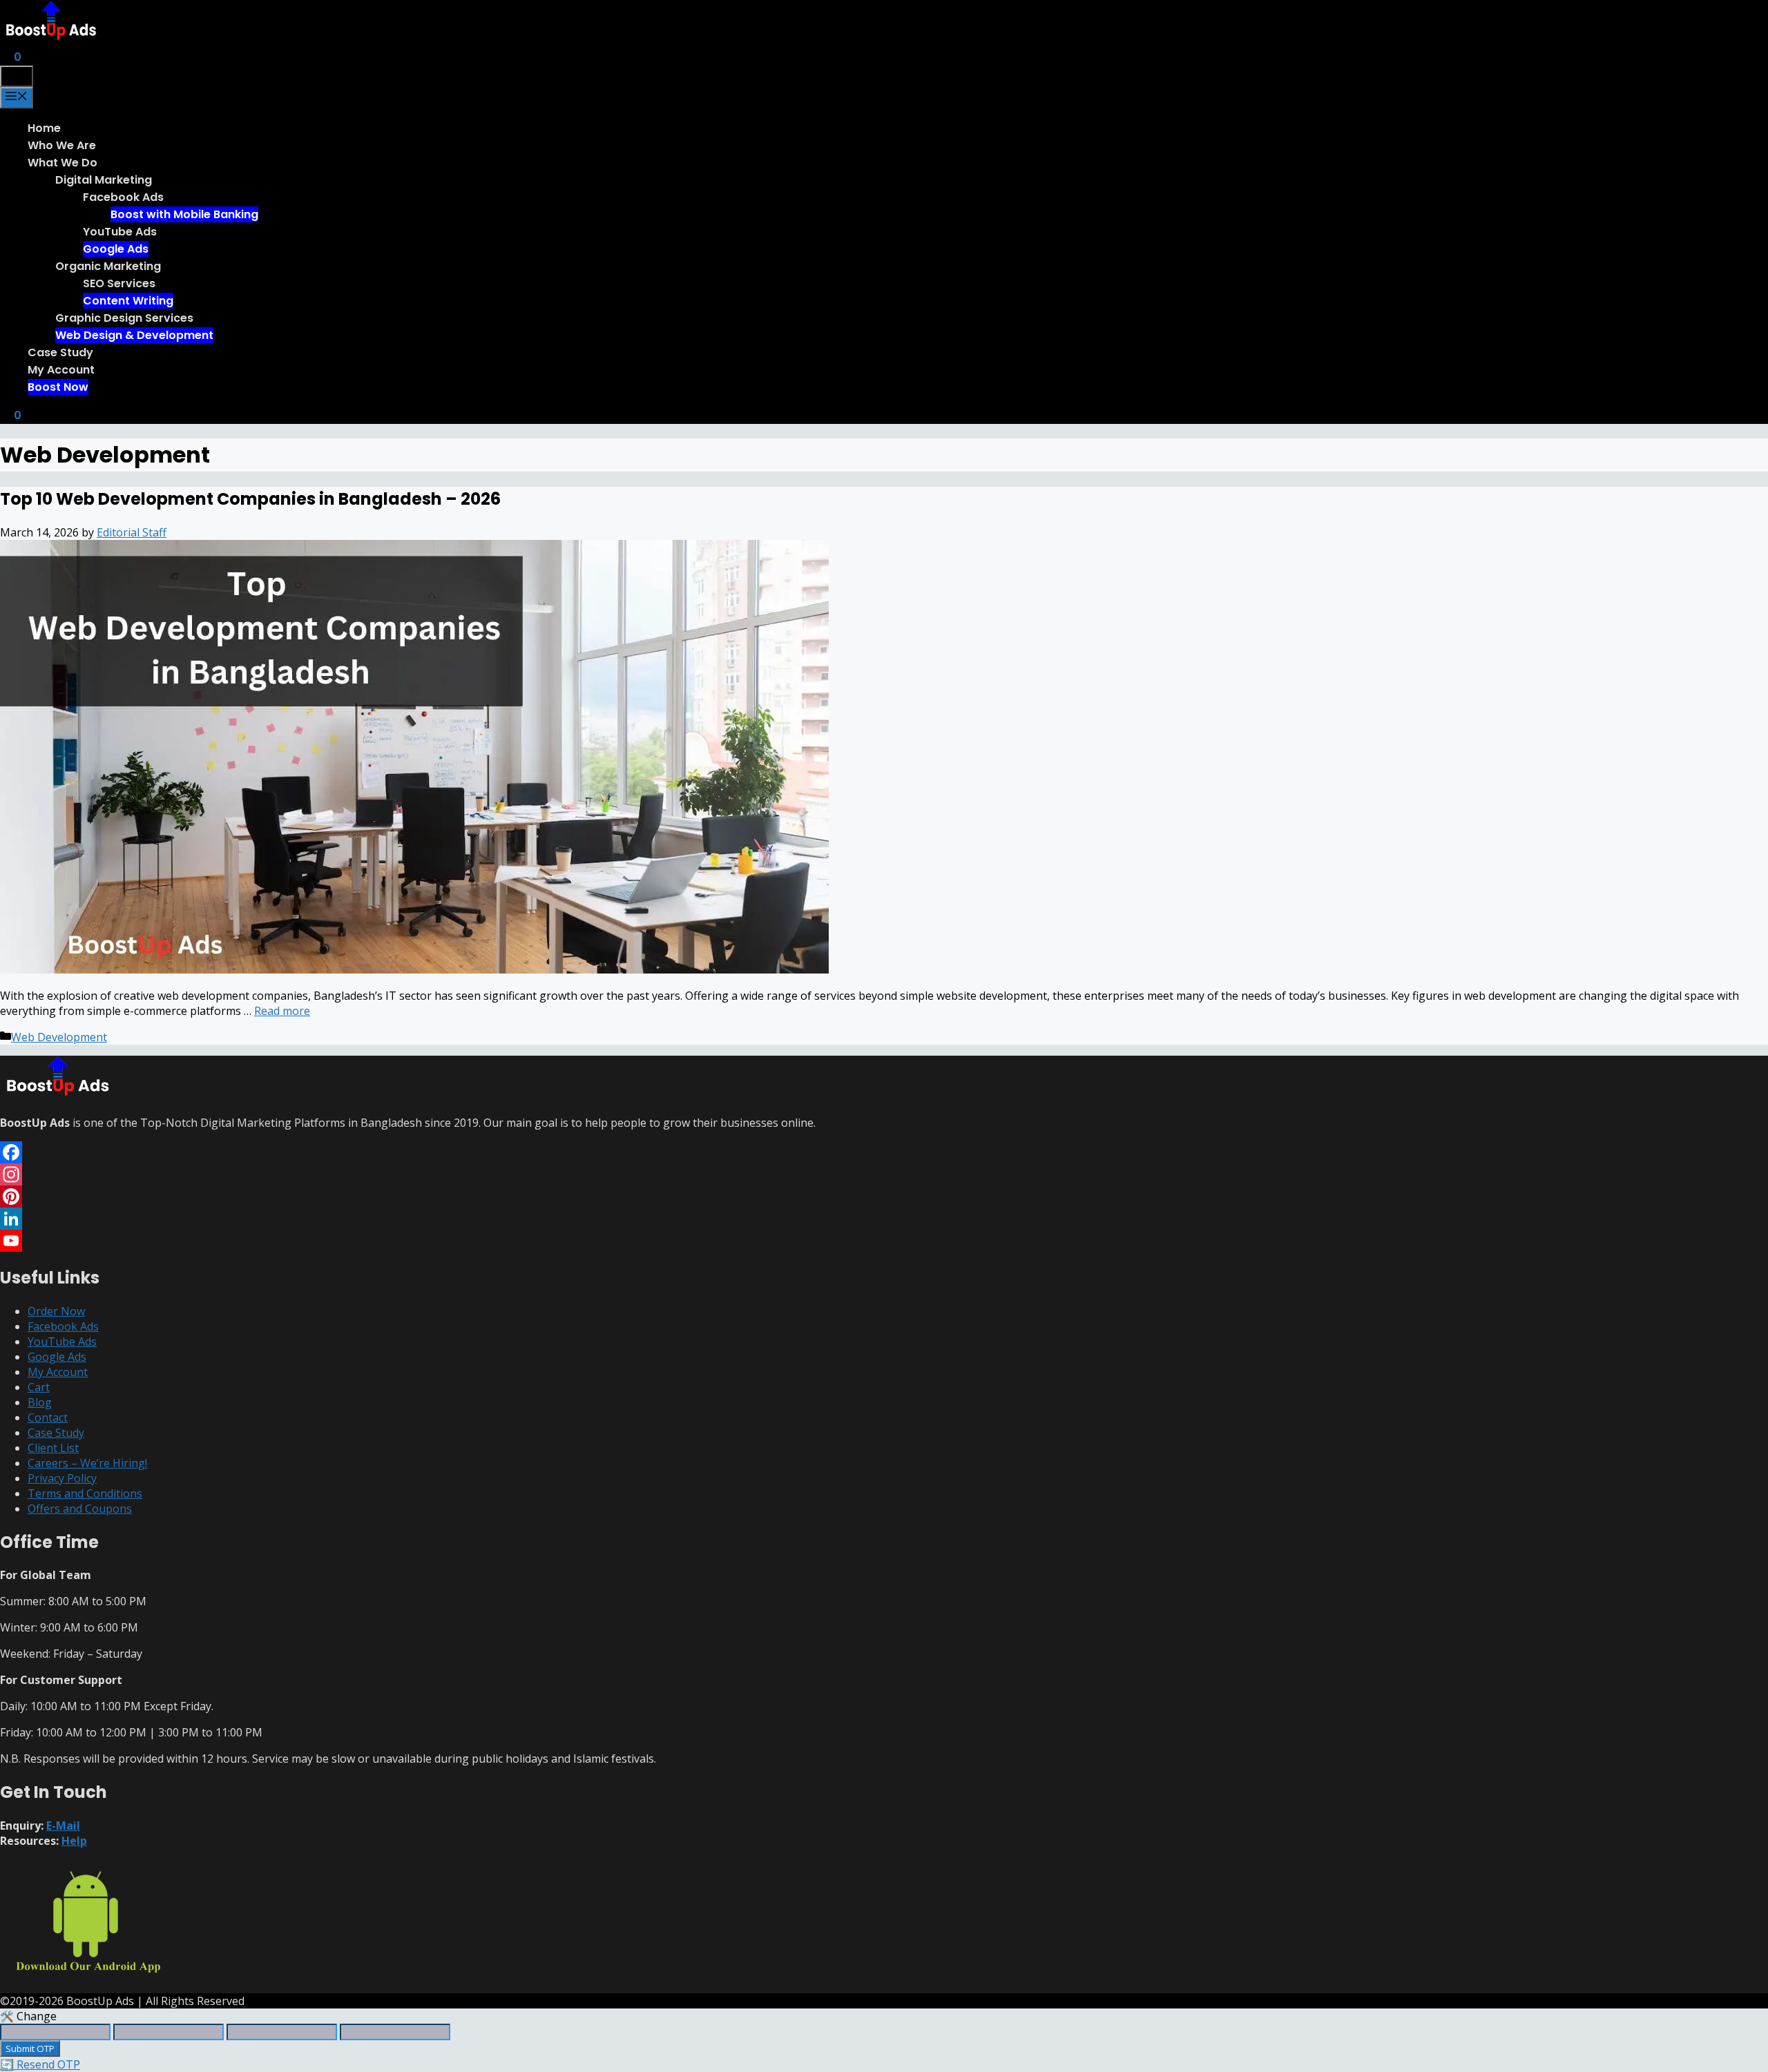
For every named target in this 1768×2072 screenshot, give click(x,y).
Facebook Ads (123, 197)
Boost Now (58, 387)
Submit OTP (30, 2049)
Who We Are (62, 145)
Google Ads (116, 249)
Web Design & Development (134, 335)
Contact (48, 1417)
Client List (53, 1448)
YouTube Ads (120, 232)
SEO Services (119, 283)
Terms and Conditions (85, 1493)
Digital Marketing (104, 180)
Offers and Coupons (80, 1509)
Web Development (59, 1037)
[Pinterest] (884, 1197)
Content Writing (128, 301)
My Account (61, 370)
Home (44, 128)
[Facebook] (884, 1152)
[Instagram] (884, 1174)
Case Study (60, 352)
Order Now (56, 1311)
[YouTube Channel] (884, 1241)
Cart (39, 1387)
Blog (40, 1402)
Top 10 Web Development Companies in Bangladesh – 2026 (250, 499)
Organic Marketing (108, 266)
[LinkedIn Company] (884, 1219)
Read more (282, 1011)
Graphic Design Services (124, 318)
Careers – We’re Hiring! (87, 1463)
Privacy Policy (62, 1478)
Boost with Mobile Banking (184, 214)
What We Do (63, 163)
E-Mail (63, 1826)
